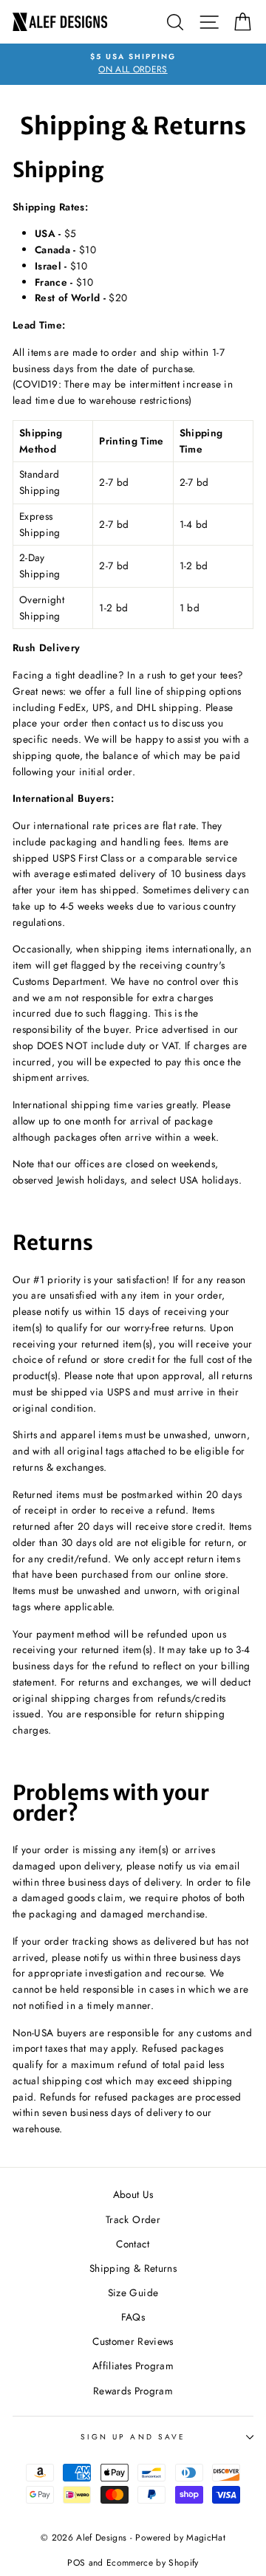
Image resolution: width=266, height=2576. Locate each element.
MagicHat (206, 2538)
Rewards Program (133, 2391)
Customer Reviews (133, 2341)
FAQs (133, 2317)
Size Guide (133, 2292)
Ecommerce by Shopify (153, 2563)
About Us (133, 2194)
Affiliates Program (133, 2366)
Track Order (133, 2219)
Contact (133, 2244)
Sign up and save (133, 2437)
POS (76, 2563)
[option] (133, 64)
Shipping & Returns (133, 2268)
